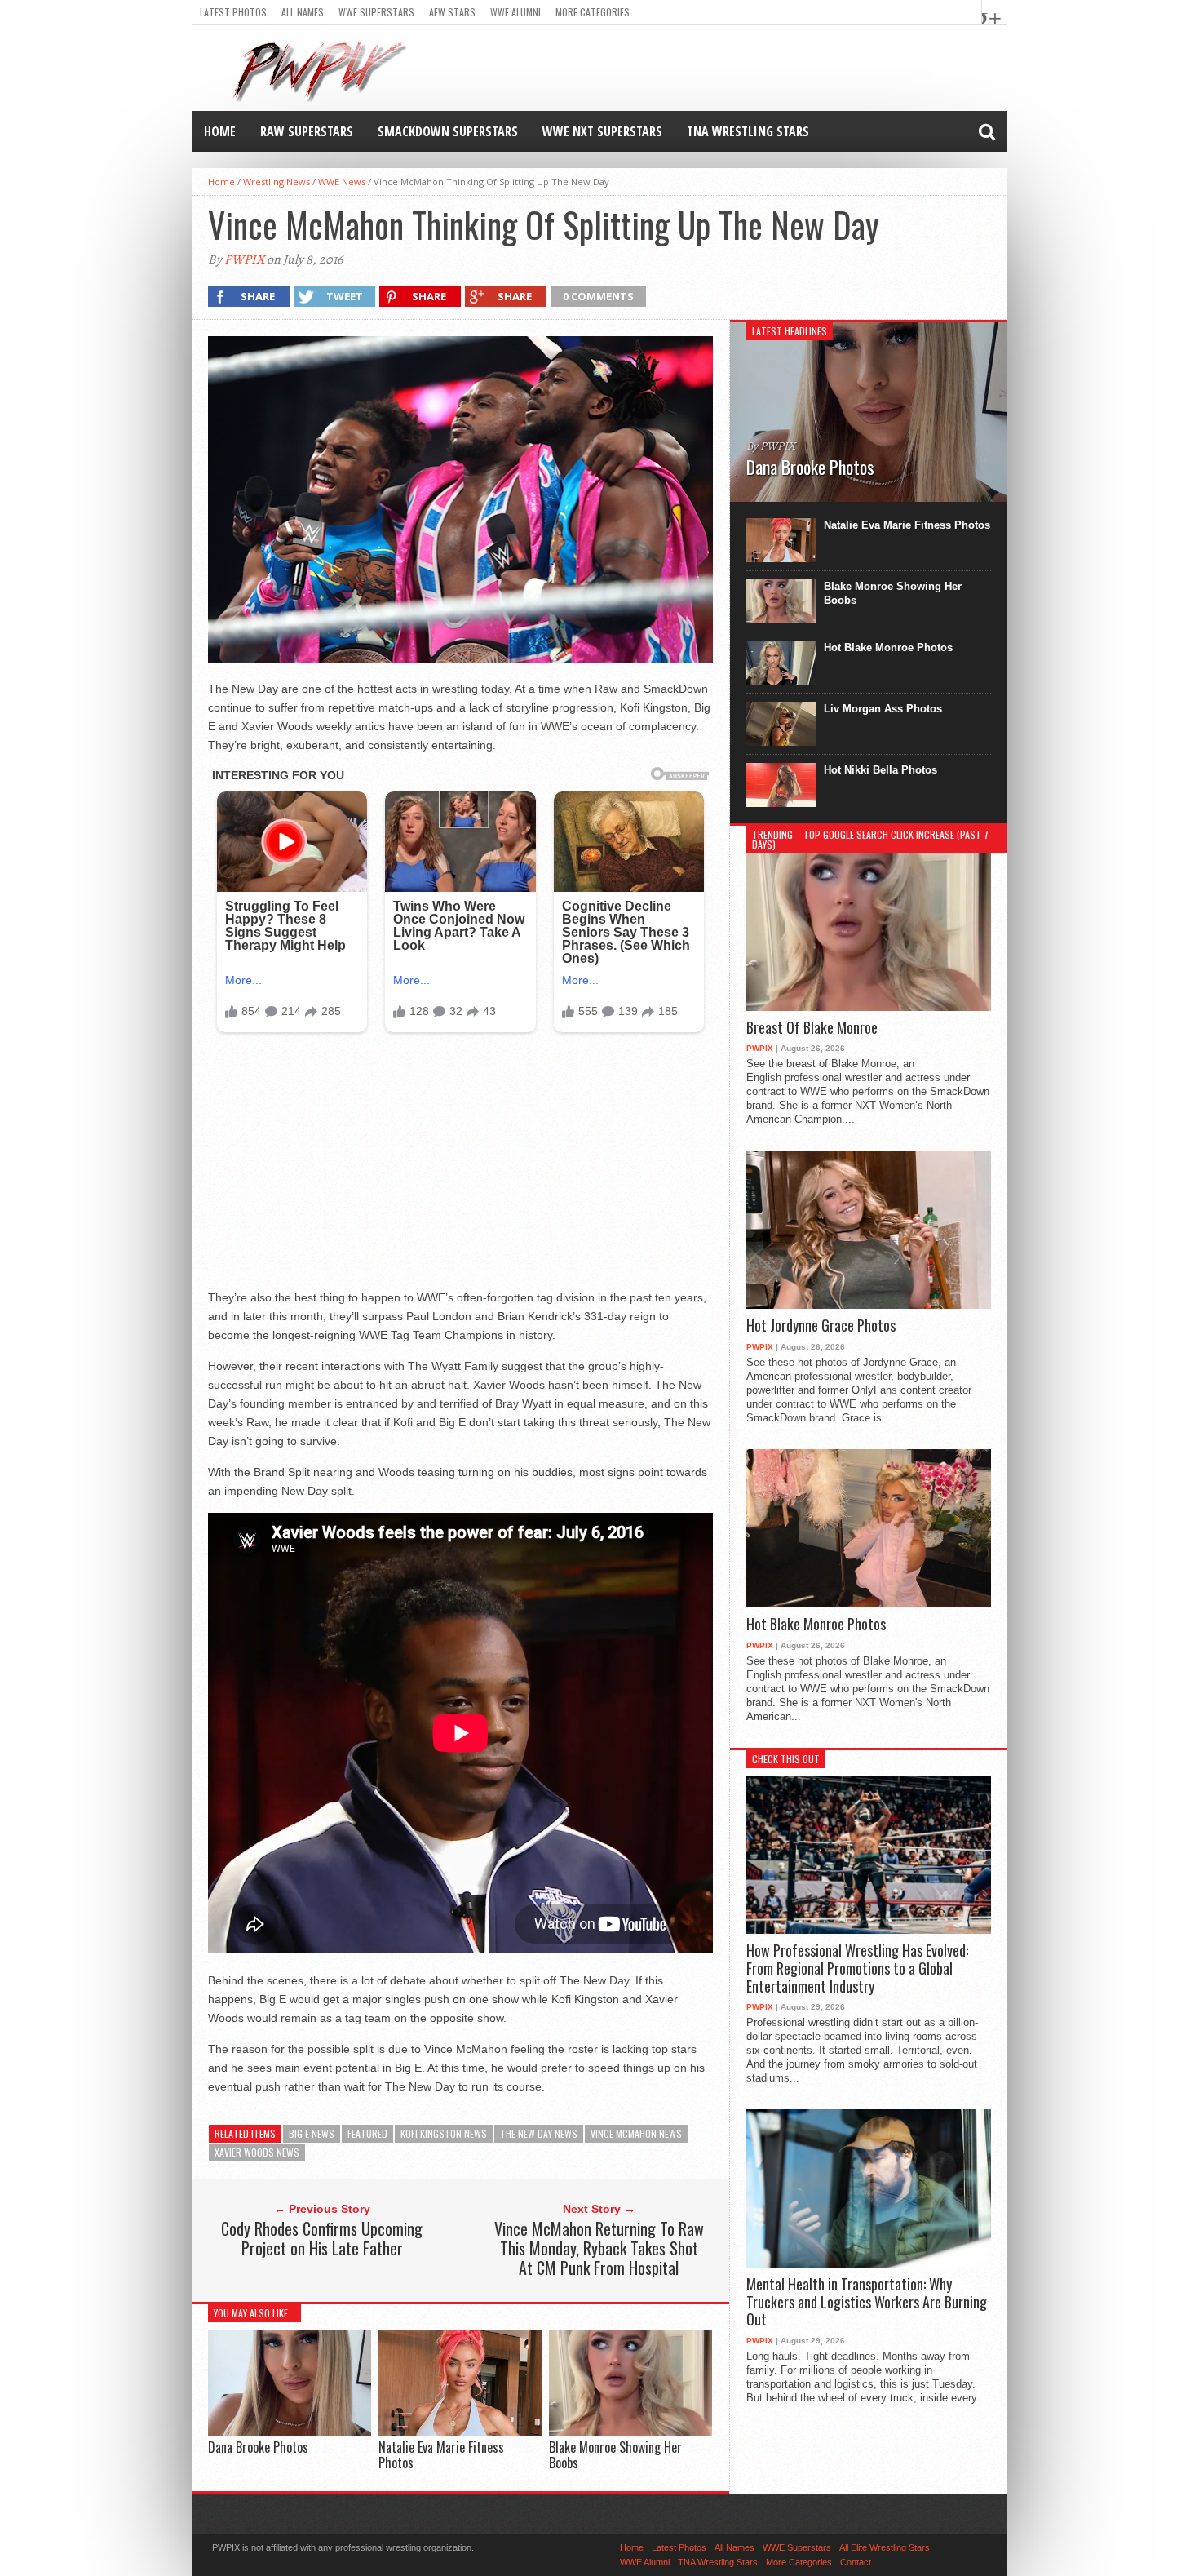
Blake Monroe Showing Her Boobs (615, 2455)
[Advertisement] (460, 1168)
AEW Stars (452, 12)
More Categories (593, 12)
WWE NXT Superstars (602, 131)
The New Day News (539, 2133)
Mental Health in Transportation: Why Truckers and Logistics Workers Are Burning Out (867, 2302)
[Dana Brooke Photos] (290, 2431)
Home (220, 131)
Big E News (312, 2133)
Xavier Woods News (257, 2152)
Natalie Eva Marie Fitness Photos (441, 2455)
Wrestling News (277, 182)
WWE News (342, 182)
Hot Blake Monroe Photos (888, 647)
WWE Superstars (376, 12)
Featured (367, 2133)
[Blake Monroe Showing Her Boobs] (630, 2431)
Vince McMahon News (636, 2133)
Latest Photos (233, 12)
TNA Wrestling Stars (748, 131)
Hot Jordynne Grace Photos (821, 1326)
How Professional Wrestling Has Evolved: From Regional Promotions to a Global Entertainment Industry (857, 1969)
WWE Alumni (515, 12)
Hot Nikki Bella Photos (880, 770)
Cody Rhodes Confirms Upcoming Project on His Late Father (322, 2238)
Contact (856, 2562)
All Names (303, 12)
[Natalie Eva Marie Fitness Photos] (460, 2431)
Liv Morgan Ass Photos (883, 709)
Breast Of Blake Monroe (812, 1028)
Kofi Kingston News (444, 2133)
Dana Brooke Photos (258, 2447)
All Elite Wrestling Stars (885, 2547)
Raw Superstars (307, 131)
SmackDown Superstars (448, 131)
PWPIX (244, 259)
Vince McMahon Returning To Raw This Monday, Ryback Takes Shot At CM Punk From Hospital (599, 2248)
